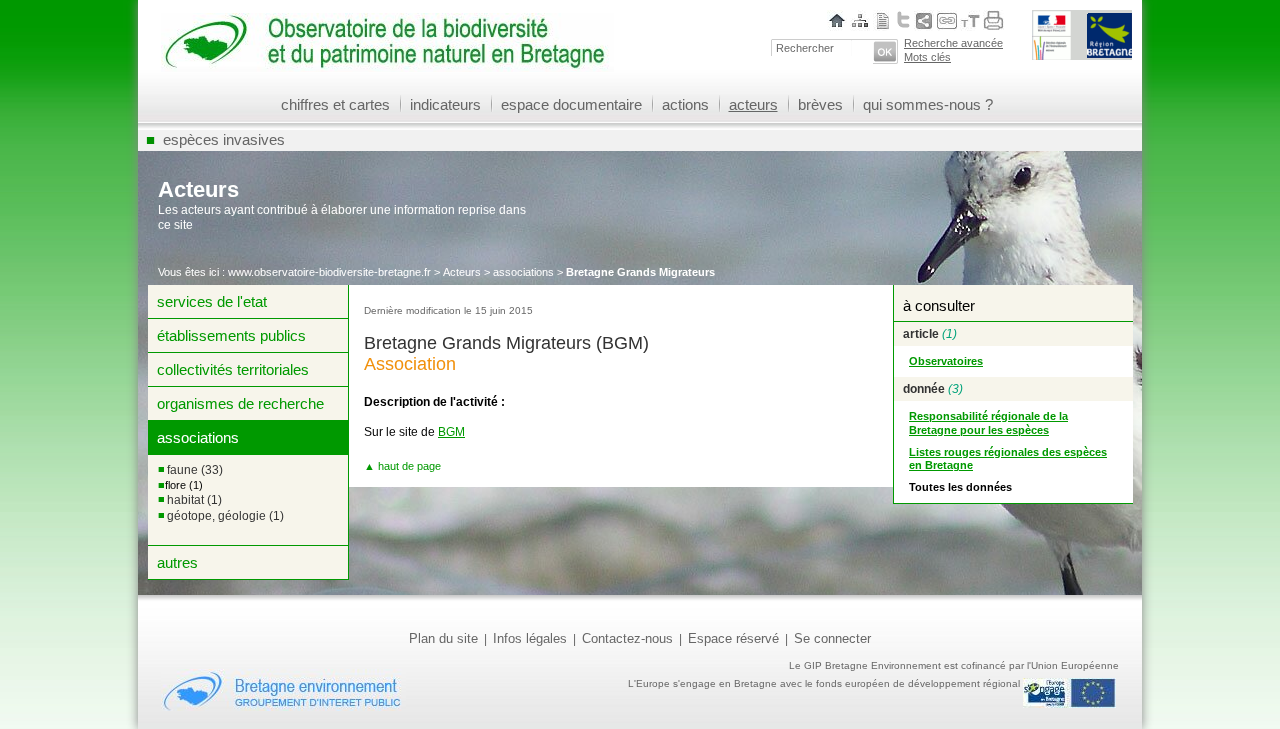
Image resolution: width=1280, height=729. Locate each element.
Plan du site (443, 638)
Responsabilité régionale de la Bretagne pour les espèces (988, 423)
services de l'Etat (212, 301)
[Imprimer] (993, 20)
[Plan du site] (860, 20)
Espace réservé (733, 638)
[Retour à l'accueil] (387, 64)
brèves (820, 104)
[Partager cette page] (924, 20)
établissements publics (231, 335)
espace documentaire (571, 104)
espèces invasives (224, 139)
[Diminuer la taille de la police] (964, 20)
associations (523, 272)
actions (685, 104)
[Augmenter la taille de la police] (974, 20)
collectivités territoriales (233, 369)
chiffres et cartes (335, 104)
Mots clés (927, 57)
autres (177, 562)
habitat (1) (194, 500)
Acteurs (462, 272)
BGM (451, 432)
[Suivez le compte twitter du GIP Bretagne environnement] (903, 19)
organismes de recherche (240, 403)
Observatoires (946, 361)
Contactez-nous (627, 638)
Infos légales (530, 638)
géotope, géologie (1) (225, 516)
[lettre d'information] (883, 20)
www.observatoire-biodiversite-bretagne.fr (329, 272)
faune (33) (195, 470)
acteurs (753, 104)
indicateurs (445, 104)
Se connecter (832, 638)
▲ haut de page (402, 466)
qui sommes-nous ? (928, 104)
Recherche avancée (953, 43)
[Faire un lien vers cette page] (947, 20)
